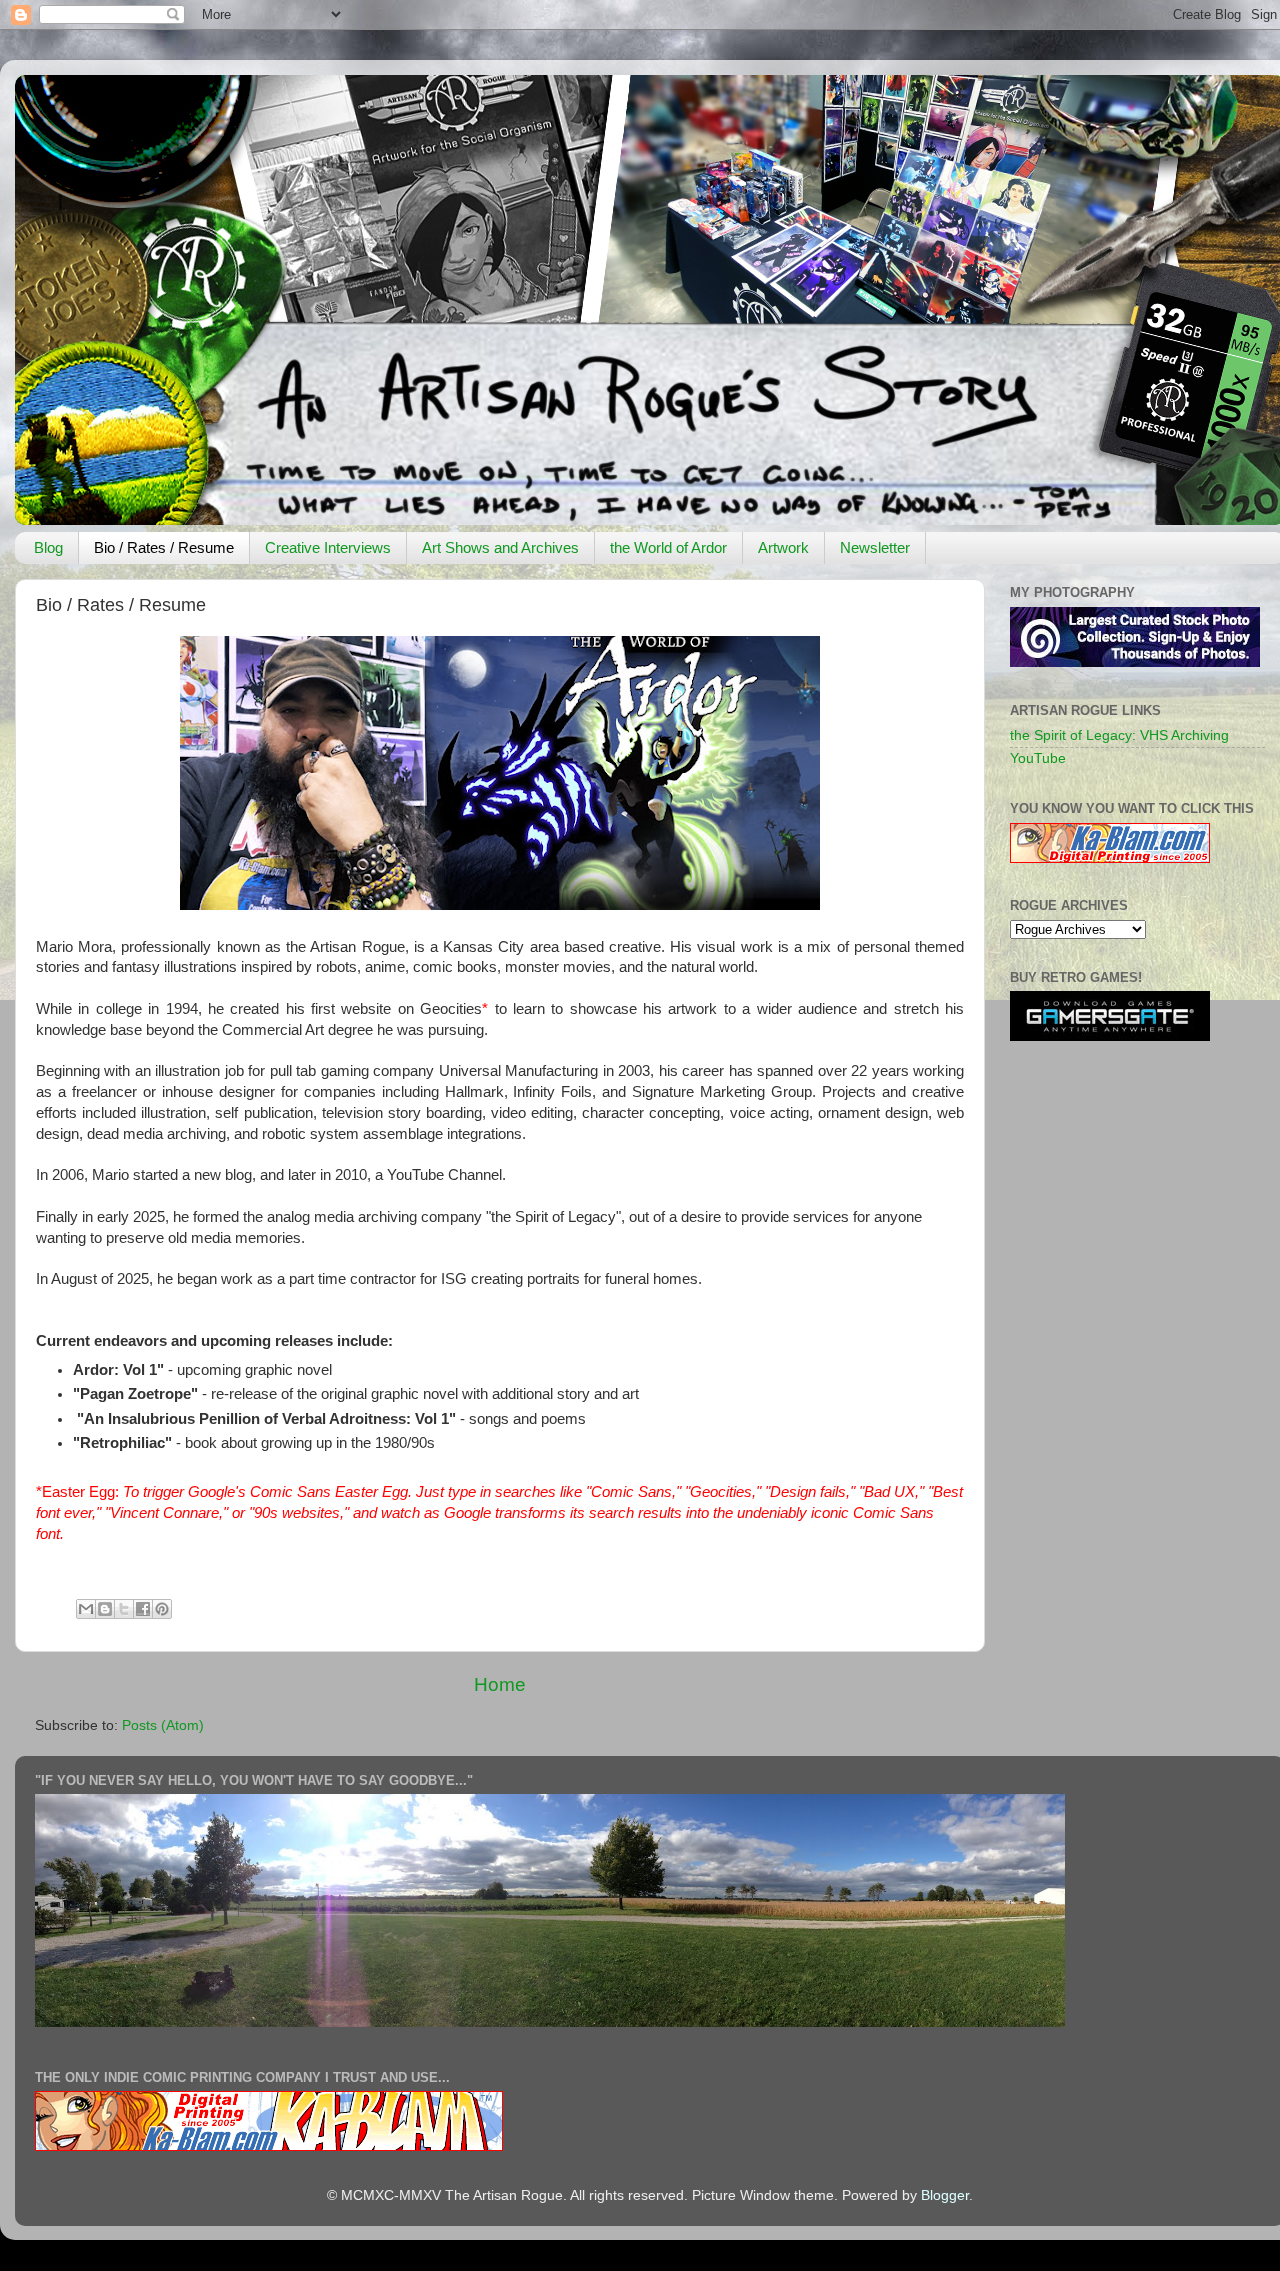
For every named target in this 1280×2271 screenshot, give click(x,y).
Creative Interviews (328, 547)
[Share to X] (124, 1609)
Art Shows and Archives (500, 547)
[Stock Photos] (1135, 662)
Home (500, 1684)
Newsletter (875, 547)
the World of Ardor (668, 547)
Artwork (783, 547)
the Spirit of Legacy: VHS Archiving (1119, 735)
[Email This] (86, 1609)
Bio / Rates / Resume (164, 547)
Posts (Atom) (163, 1725)
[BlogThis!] (105, 1609)
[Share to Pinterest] (162, 1609)
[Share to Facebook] (143, 1609)
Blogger (945, 2195)
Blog (48, 547)
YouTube (1038, 758)
